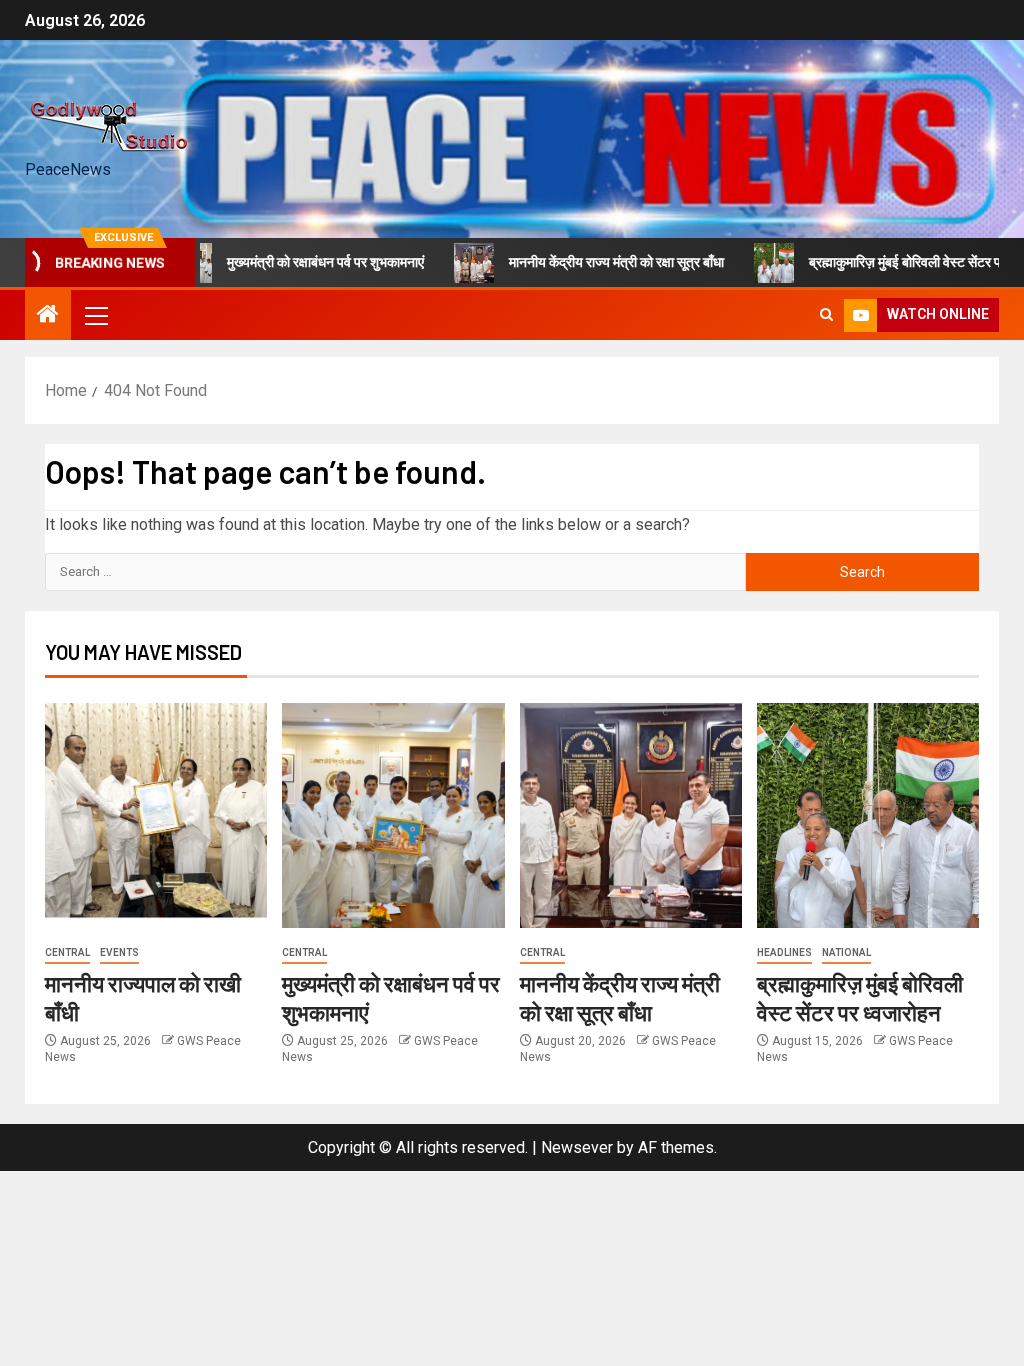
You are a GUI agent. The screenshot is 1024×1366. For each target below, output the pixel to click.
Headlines (784, 952)
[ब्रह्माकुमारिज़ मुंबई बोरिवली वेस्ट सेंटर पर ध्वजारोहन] (868, 815)
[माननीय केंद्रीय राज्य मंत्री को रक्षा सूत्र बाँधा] (631, 815)
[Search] (826, 315)
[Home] (48, 316)
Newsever (577, 1147)
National (846, 952)
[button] (95, 315)
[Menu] (95, 315)
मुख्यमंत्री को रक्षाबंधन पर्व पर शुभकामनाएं (299, 262)
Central (67, 952)
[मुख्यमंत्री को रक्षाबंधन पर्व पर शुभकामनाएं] (393, 815)
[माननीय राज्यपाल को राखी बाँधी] (156, 815)
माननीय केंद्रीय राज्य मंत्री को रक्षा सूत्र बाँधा (590, 262)
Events (119, 952)
